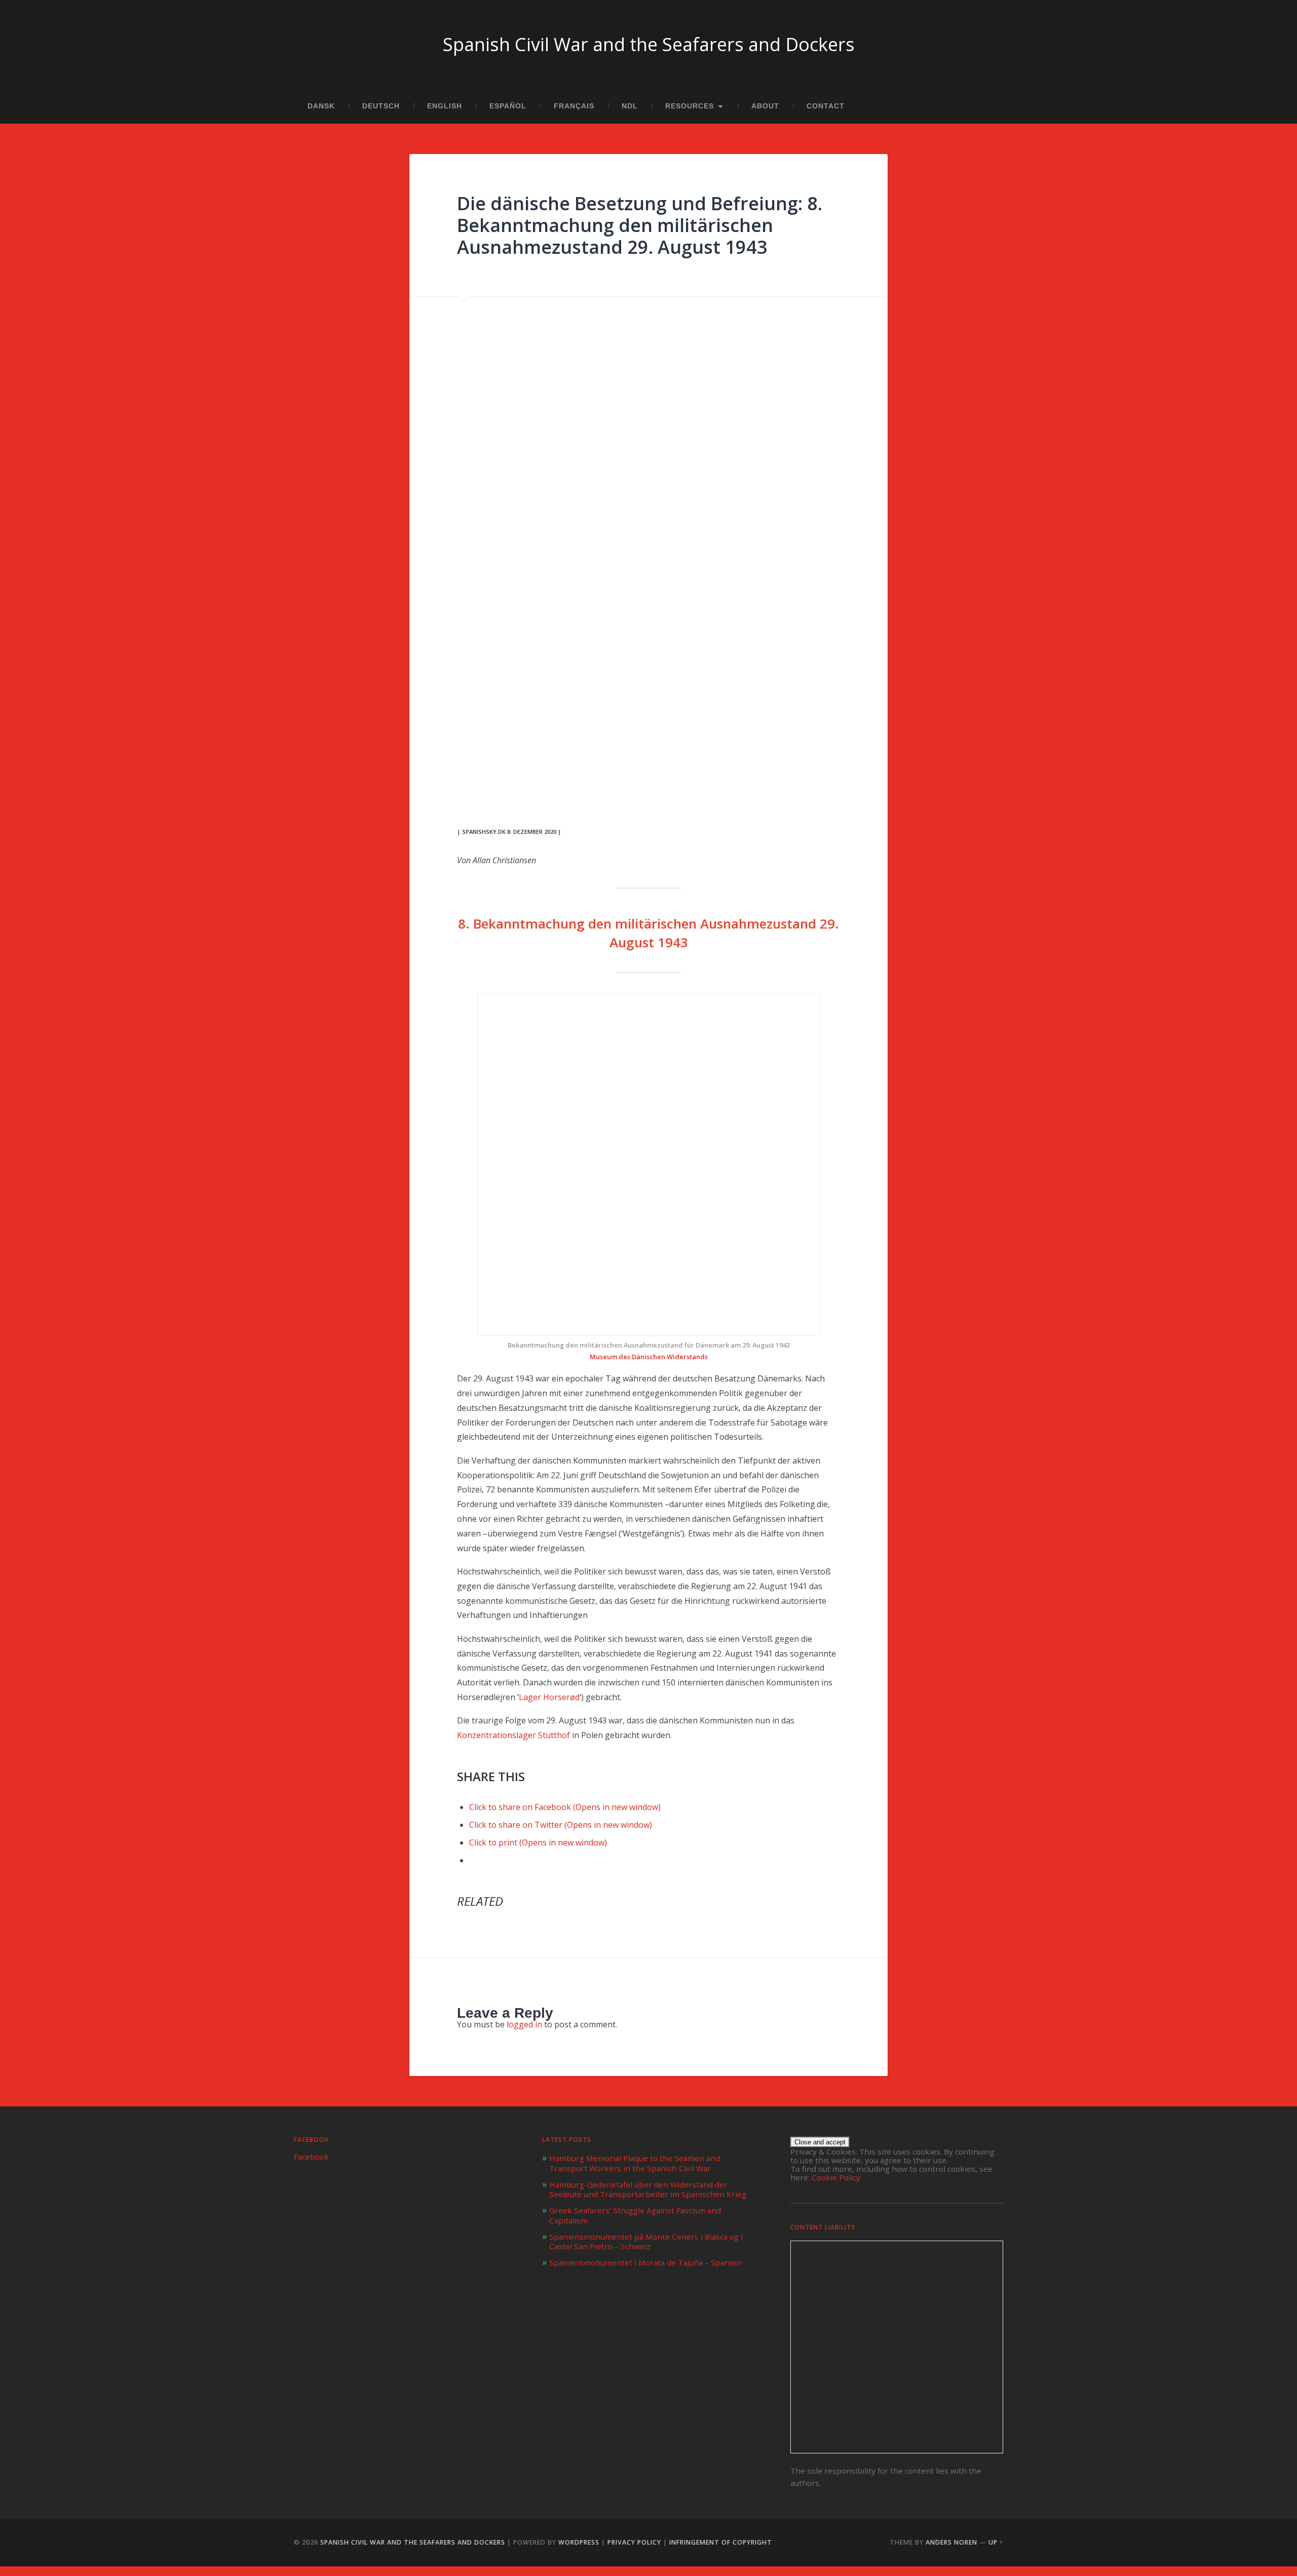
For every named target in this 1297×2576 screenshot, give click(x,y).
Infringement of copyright (721, 2542)
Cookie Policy (836, 2177)
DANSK (321, 106)
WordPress (579, 2542)
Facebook (311, 2140)
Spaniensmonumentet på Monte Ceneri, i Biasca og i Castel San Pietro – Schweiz (646, 2242)
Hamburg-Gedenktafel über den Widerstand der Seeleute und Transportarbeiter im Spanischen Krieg (648, 2189)
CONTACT (826, 106)
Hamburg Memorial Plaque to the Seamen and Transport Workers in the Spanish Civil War (635, 2163)
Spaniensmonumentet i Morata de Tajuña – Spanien (645, 2262)
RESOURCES (690, 106)
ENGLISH (445, 106)
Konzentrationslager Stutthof (513, 1735)
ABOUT (765, 106)
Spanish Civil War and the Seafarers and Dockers (649, 44)
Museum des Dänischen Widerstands (649, 1357)
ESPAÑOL (508, 106)
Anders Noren (951, 2542)
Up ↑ (996, 2542)
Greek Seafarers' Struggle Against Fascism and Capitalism (635, 2215)
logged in (524, 2024)
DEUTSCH (381, 106)
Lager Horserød (549, 1697)
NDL (630, 106)
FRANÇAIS (574, 106)
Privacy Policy (634, 2542)
